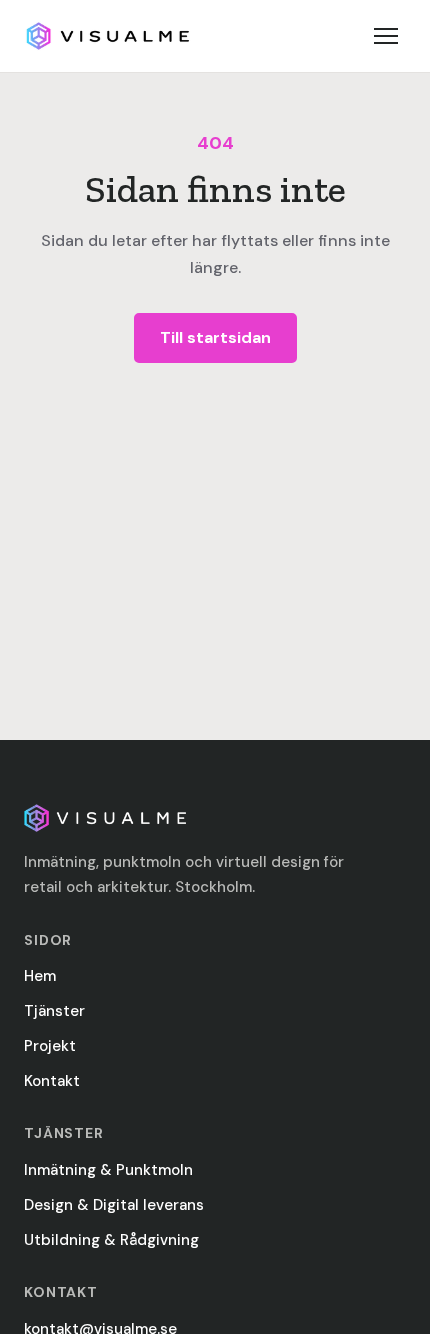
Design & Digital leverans (114, 1205)
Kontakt (52, 1081)
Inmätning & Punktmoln (108, 1170)
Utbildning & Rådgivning (111, 1240)
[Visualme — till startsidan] (108, 36)
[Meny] (386, 36)
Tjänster (54, 1011)
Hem (40, 976)
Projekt (50, 1046)
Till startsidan (215, 337)
